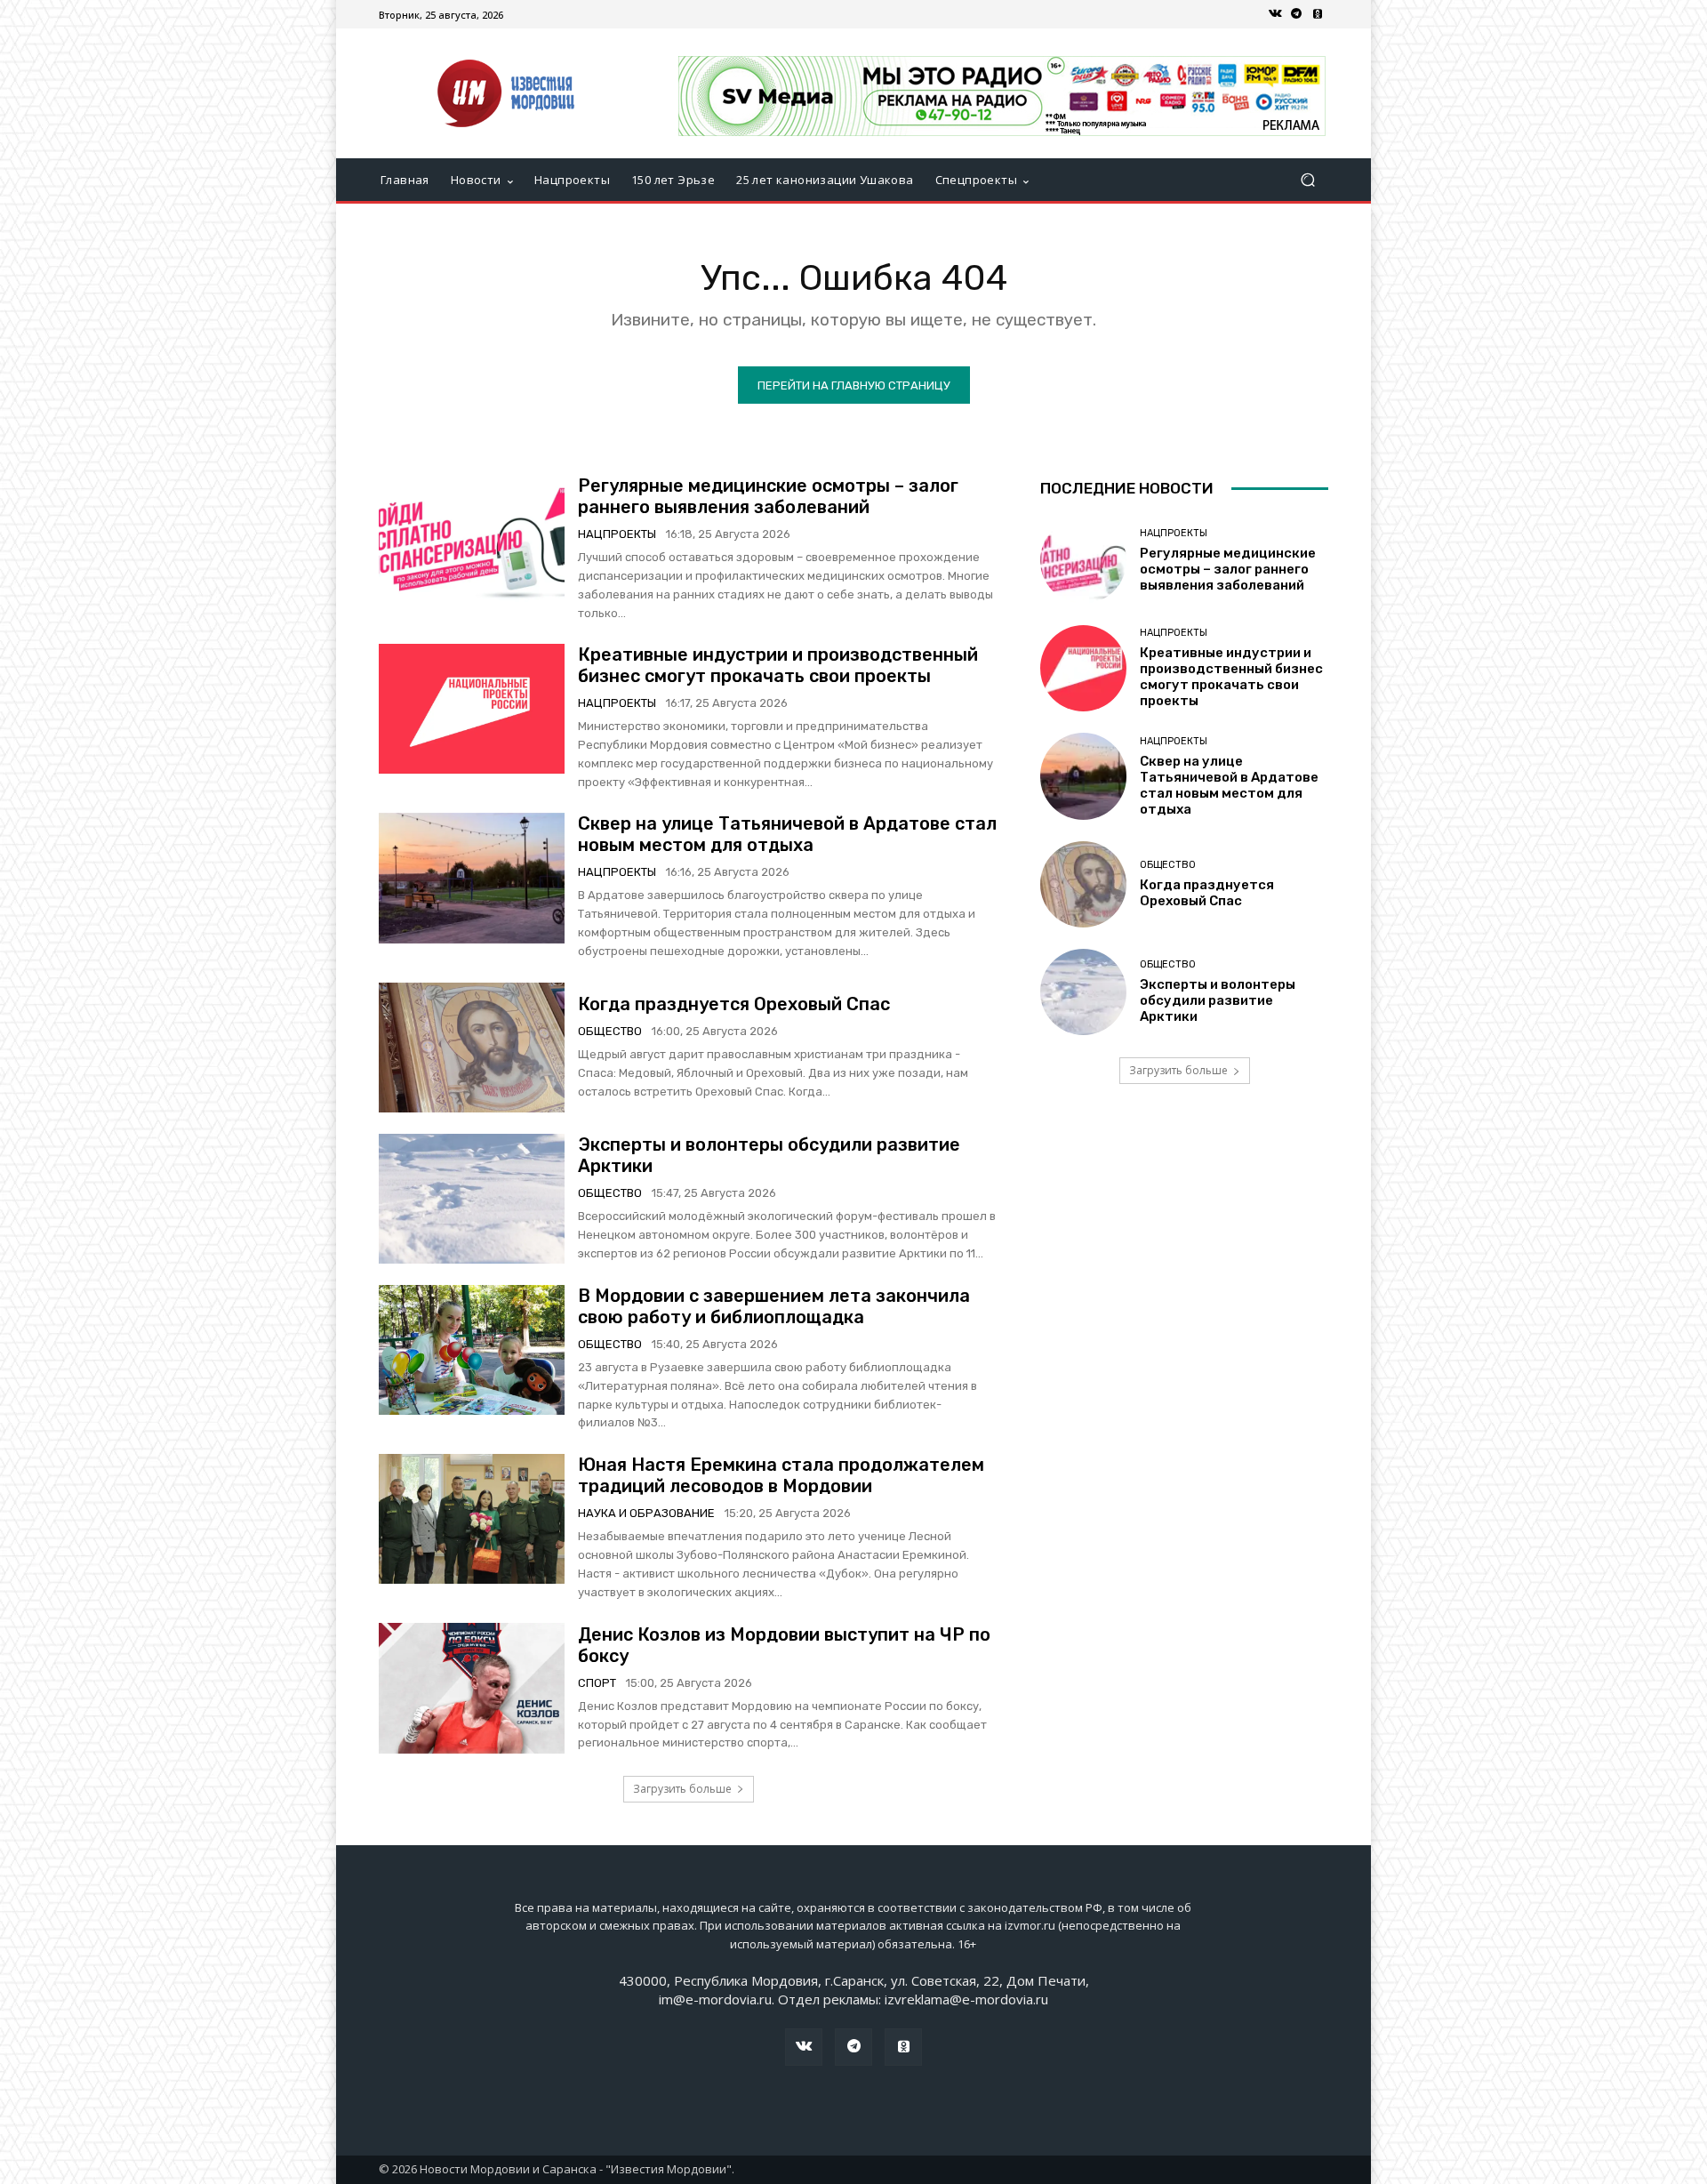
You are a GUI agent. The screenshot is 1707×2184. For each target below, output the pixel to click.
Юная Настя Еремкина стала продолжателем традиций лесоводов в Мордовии (781, 1475)
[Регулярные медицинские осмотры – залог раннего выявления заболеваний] (472, 540)
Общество (610, 1031)
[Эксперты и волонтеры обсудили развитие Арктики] (472, 1199)
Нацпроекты (617, 534)
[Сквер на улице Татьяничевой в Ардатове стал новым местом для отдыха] (472, 878)
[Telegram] (1296, 14)
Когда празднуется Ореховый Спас (734, 1004)
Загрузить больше (682, 1789)
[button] (1307, 180)
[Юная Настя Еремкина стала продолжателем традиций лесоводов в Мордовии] (472, 1519)
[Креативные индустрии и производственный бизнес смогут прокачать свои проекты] (472, 709)
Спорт (597, 1683)
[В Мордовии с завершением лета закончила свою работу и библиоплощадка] (472, 1350)
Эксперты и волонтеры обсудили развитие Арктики (1218, 1000)
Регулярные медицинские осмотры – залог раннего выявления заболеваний (768, 496)
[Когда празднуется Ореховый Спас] (472, 1048)
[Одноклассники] (1318, 14)
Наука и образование (646, 1513)
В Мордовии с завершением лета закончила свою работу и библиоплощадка (774, 1306)
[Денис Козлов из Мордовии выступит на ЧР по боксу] (472, 1688)
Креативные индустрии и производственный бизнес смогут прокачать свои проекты (778, 665)
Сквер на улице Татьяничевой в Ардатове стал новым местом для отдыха (787, 834)
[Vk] (1275, 14)
